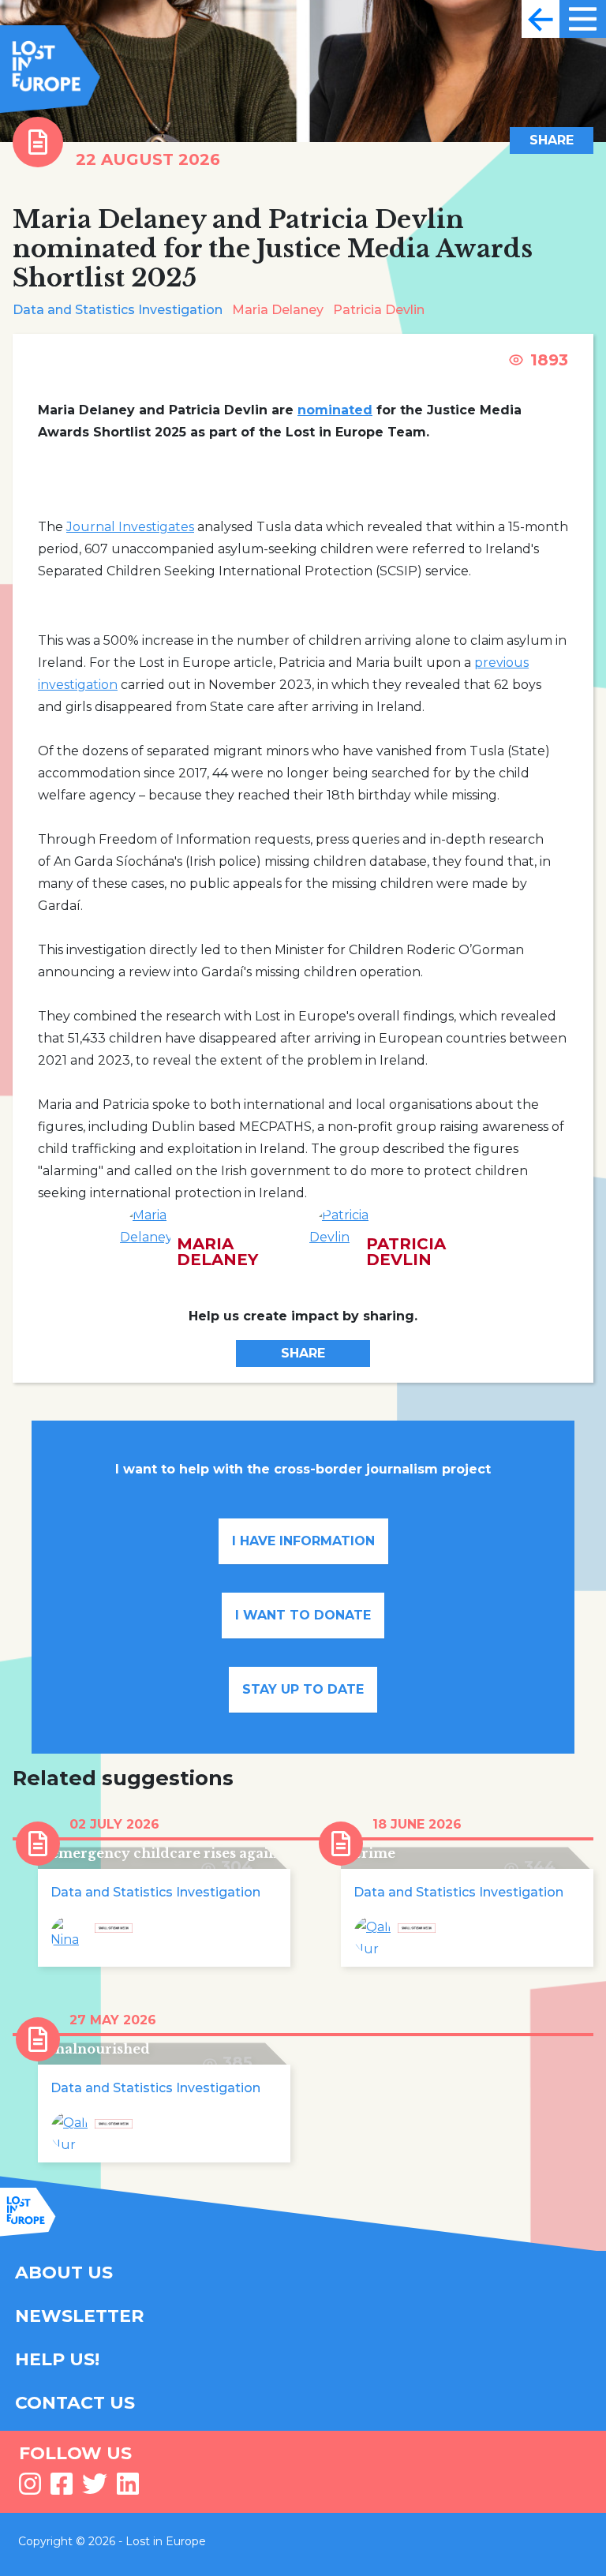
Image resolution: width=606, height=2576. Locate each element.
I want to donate (303, 1615)
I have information (303, 1541)
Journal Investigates (130, 527)
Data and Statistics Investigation (118, 310)
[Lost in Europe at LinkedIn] (128, 2489)
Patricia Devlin (379, 310)
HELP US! (57, 2359)
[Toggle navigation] (541, 19)
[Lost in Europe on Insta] (30, 2489)
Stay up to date (303, 1689)
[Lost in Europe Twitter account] (95, 2489)
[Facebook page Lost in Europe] (62, 2489)
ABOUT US (64, 2273)
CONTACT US (75, 2403)
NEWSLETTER (79, 2316)
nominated (335, 410)
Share (552, 140)
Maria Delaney (278, 310)
